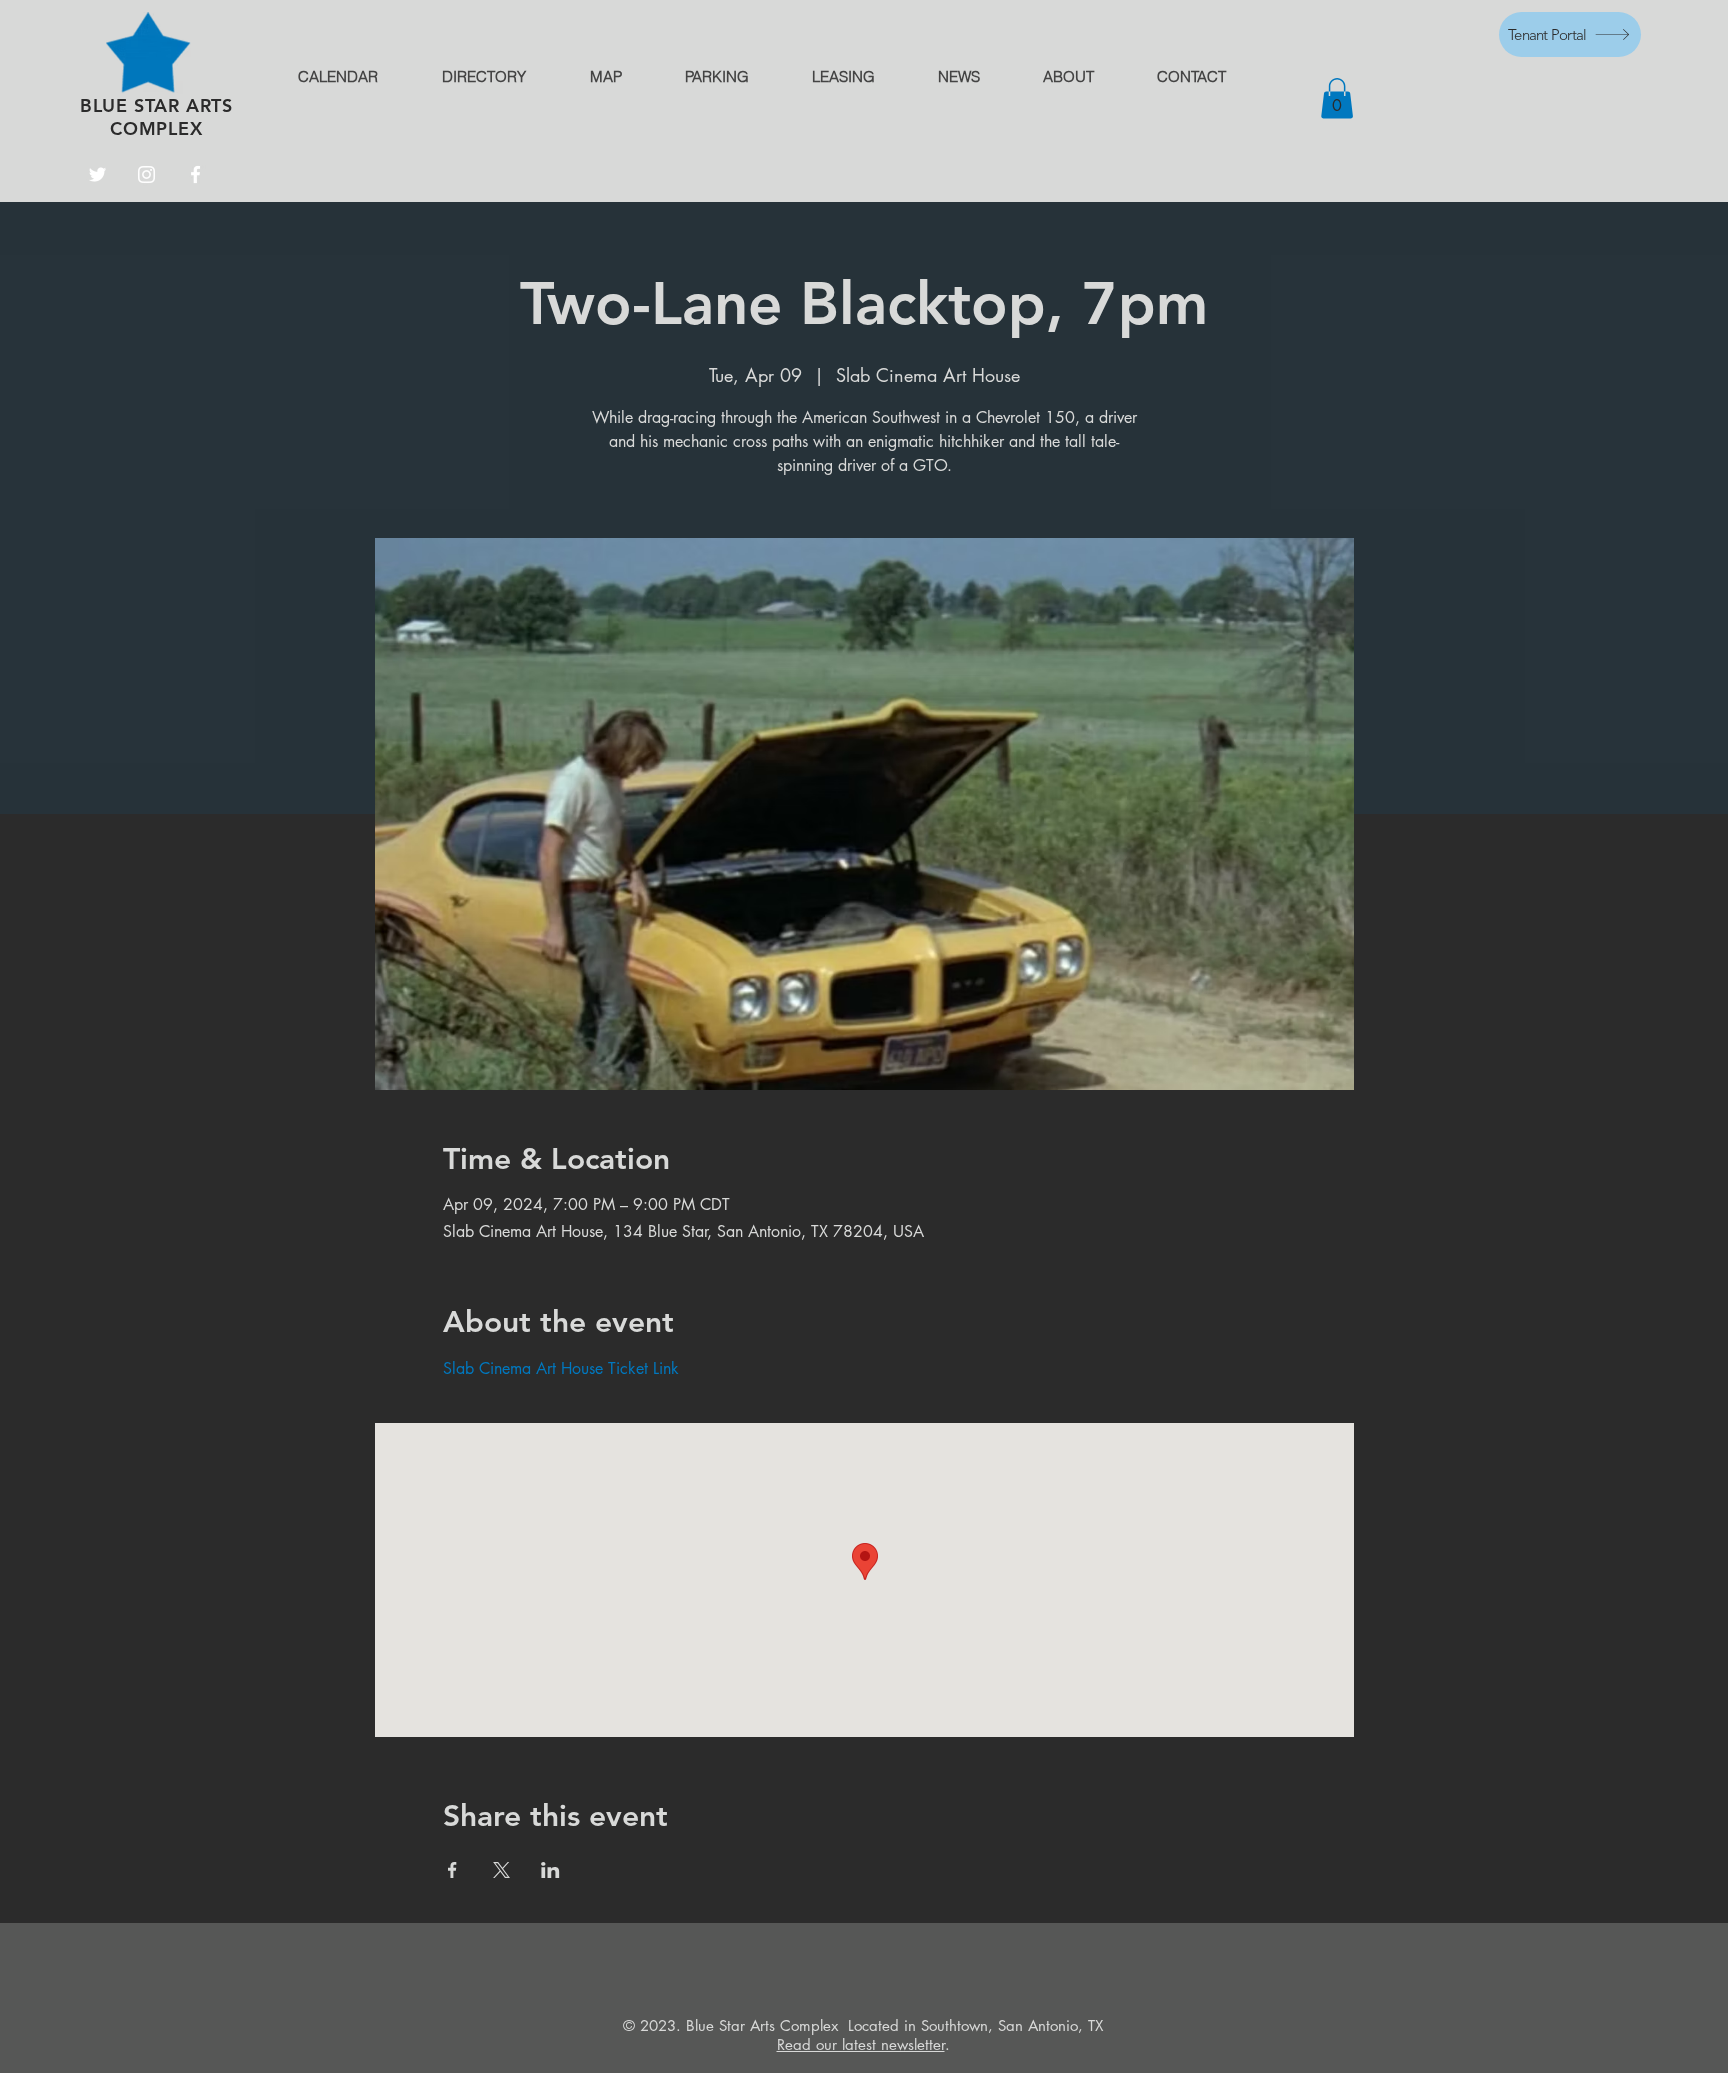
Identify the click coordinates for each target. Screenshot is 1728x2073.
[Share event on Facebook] (452, 1870)
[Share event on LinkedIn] (550, 1870)
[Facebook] (195, 174)
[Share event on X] (501, 1870)
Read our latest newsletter (861, 2044)
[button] (1337, 98)
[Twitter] (97, 174)
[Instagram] (146, 174)
